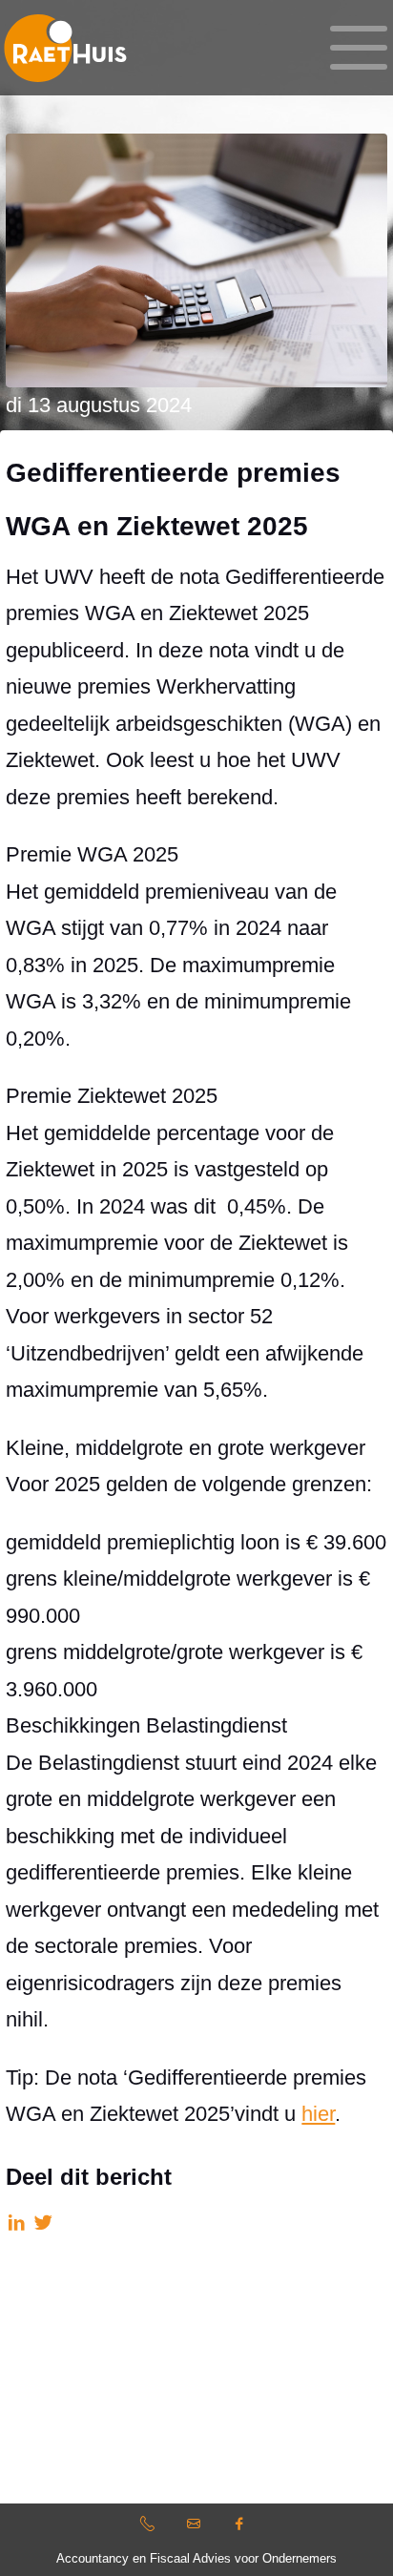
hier (318, 2114)
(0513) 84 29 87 (150, 2527)
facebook (242, 2527)
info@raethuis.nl (196, 2527)
